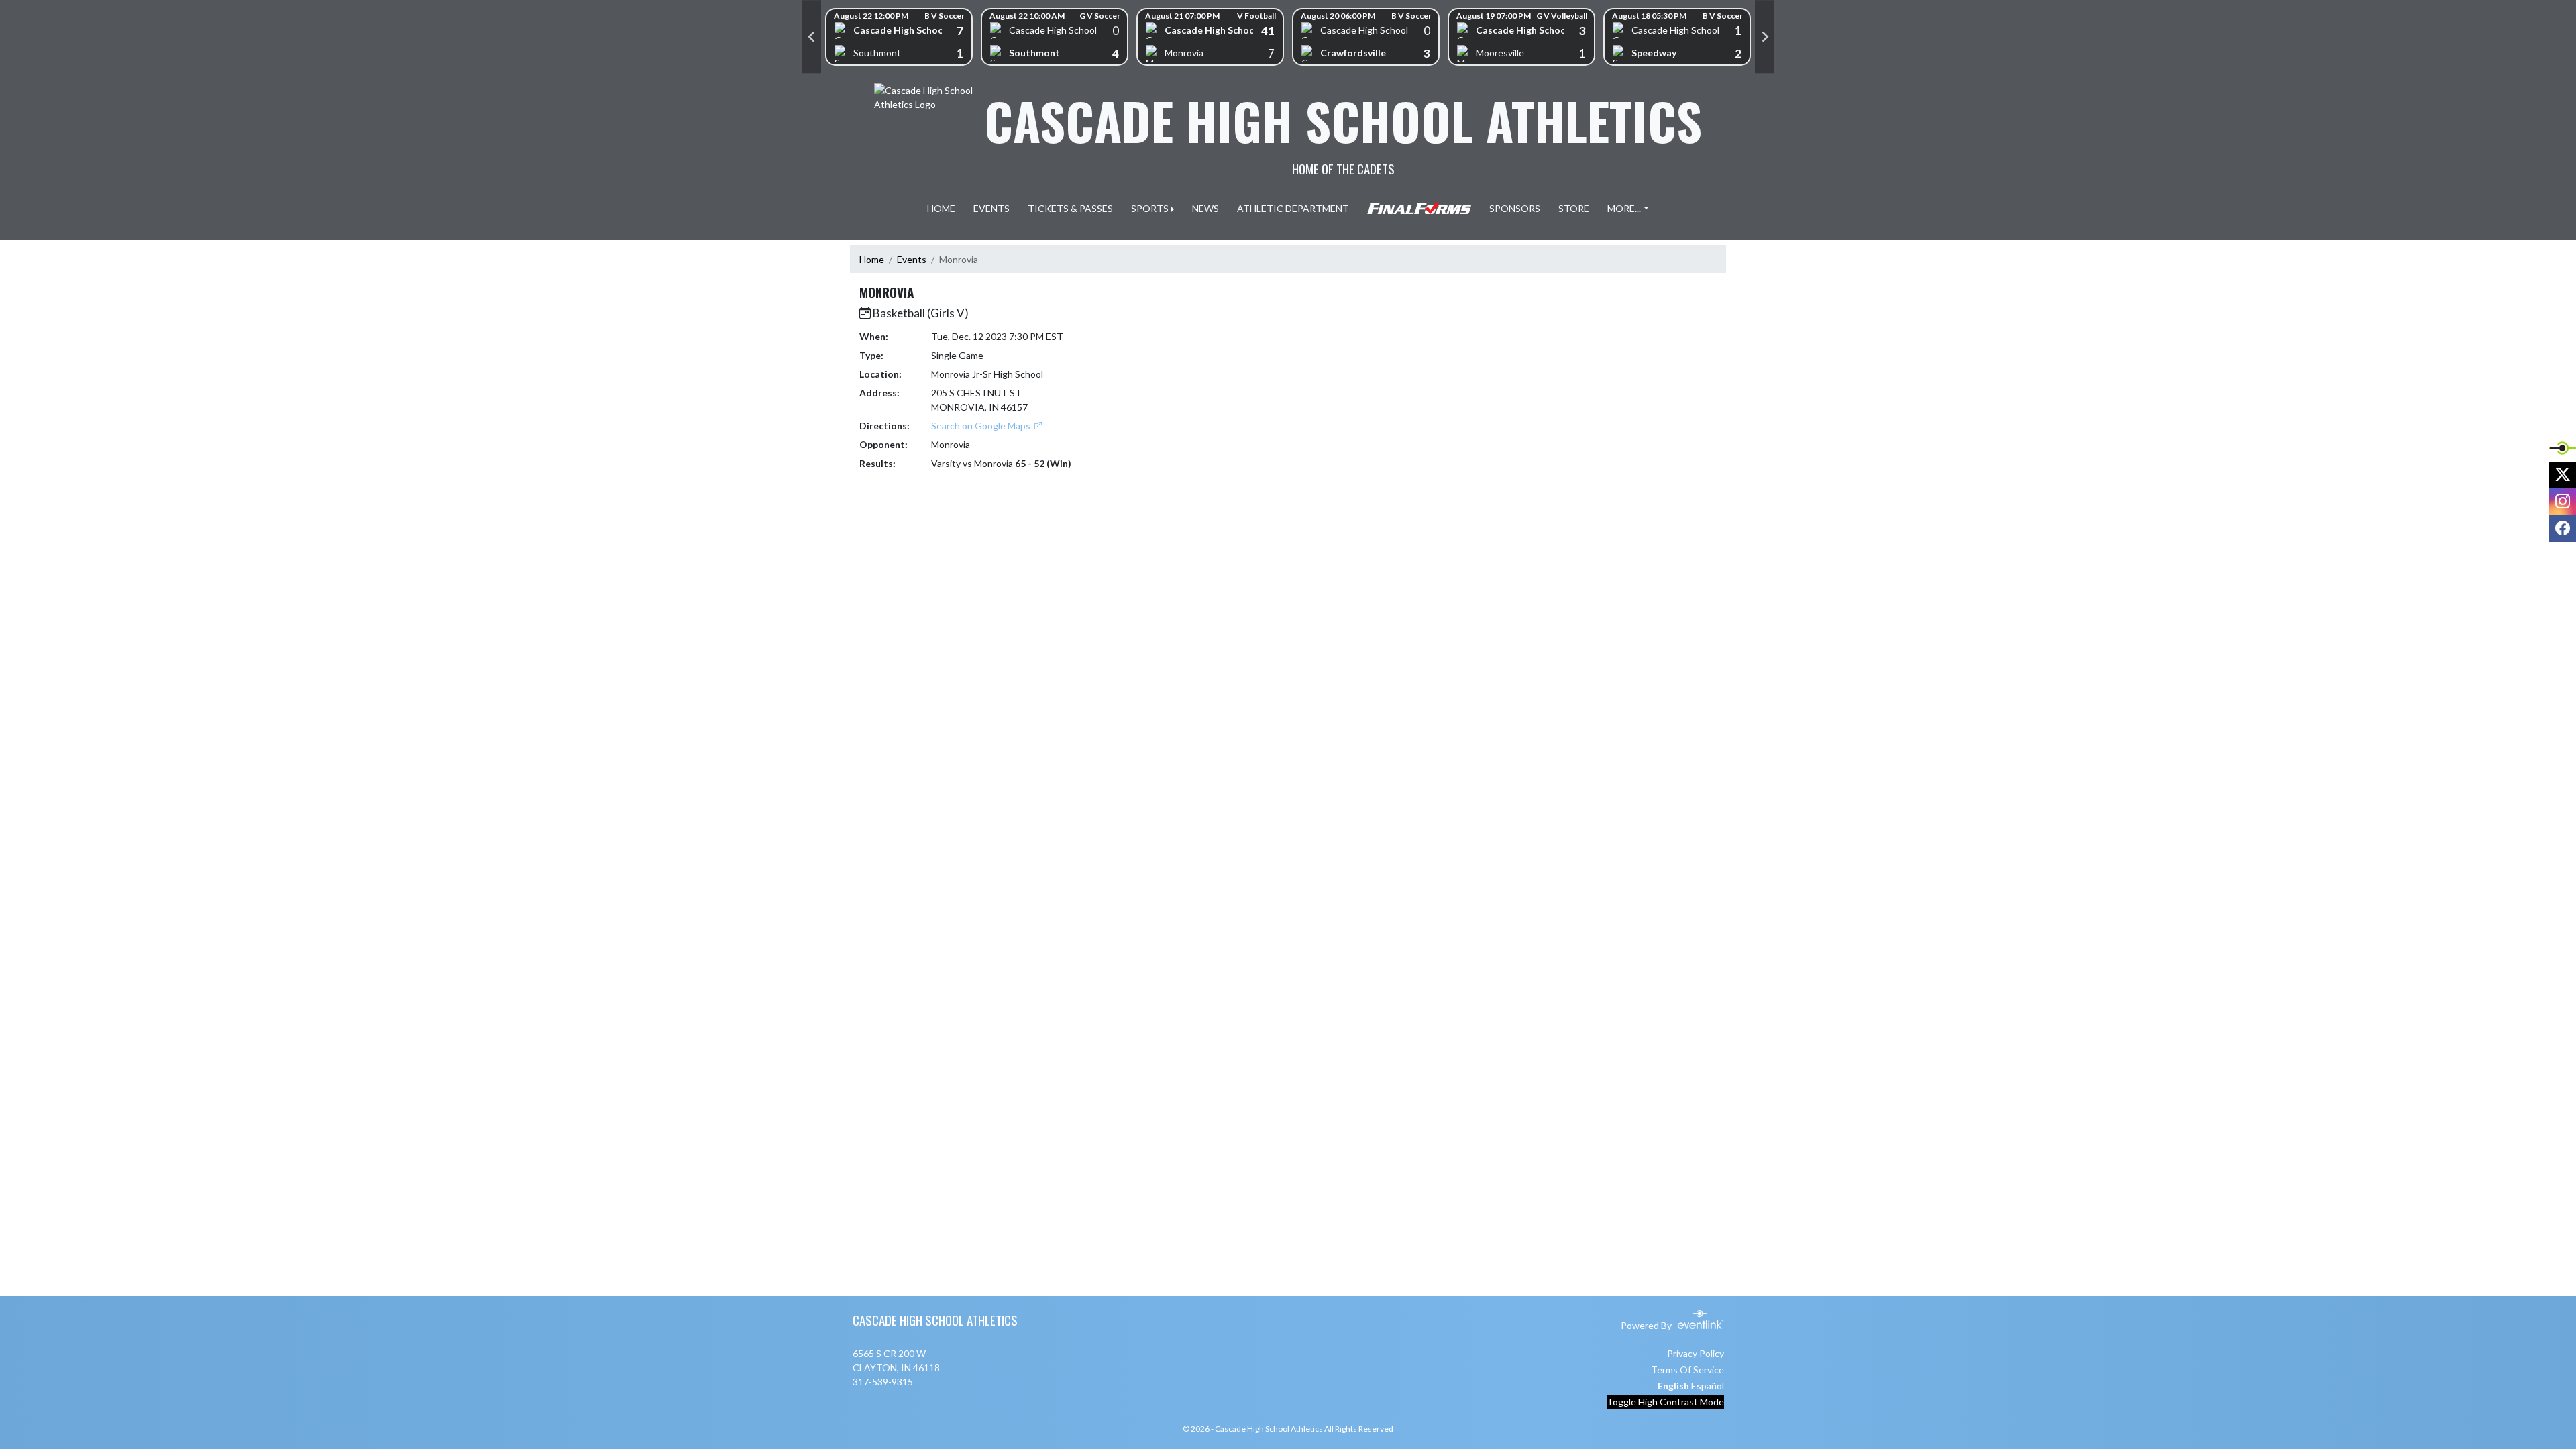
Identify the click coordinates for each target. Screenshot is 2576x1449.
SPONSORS (1515, 208)
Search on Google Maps (982, 426)
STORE (1574, 208)
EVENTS (991, 208)
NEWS (1205, 208)
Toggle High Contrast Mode (1665, 1402)
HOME (941, 208)
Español (1708, 1386)
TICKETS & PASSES (1070, 208)
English (1673, 1386)
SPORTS (1150, 208)
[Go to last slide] (812, 37)
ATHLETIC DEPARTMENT (1293, 208)
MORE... (1624, 208)
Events (912, 259)
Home (872, 259)
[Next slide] (1764, 37)
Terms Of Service (1687, 1370)
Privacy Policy (1696, 1353)
